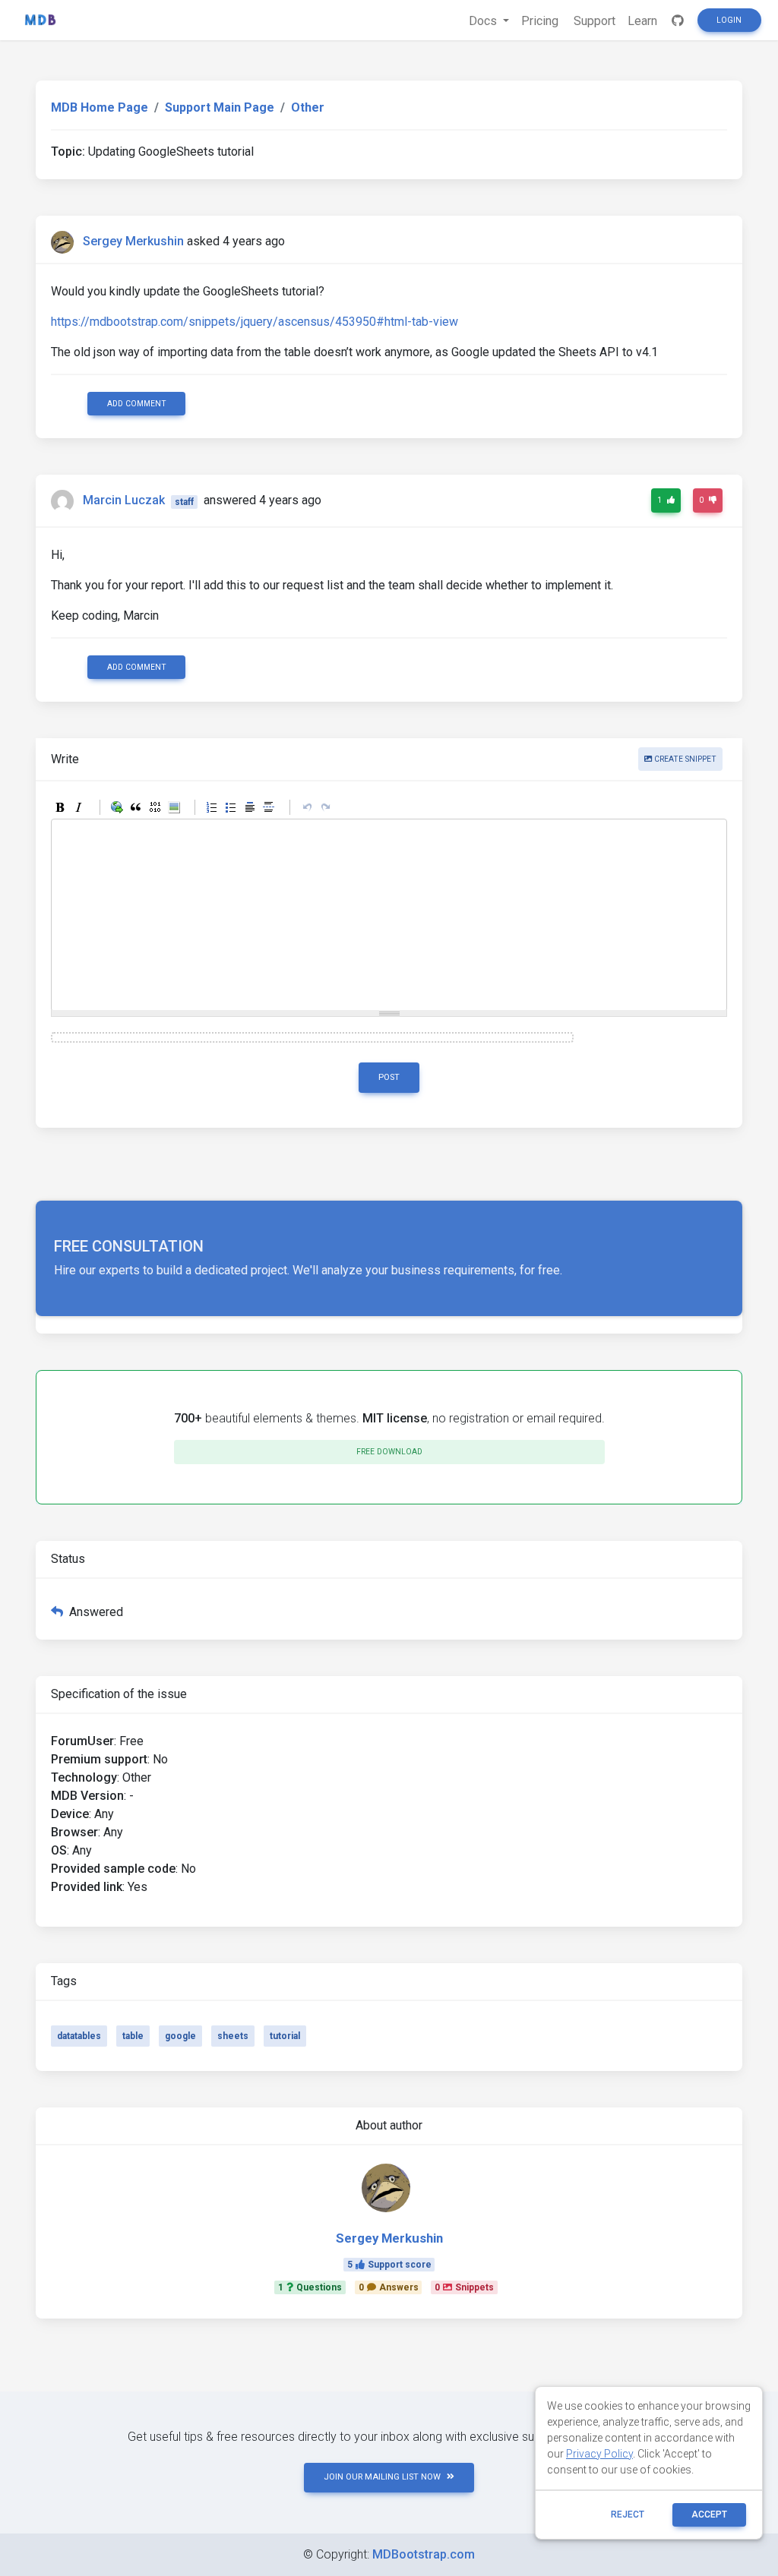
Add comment (137, 404)
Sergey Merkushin (133, 241)
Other (308, 107)
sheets (233, 2036)
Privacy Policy (599, 2454)
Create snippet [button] (684, 759)
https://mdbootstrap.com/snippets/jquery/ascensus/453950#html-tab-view (255, 322)
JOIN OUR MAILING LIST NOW (382, 2477)
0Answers (389, 2287)
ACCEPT (709, 2514)
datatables (79, 2036)
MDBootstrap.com (424, 2554)
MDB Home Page (100, 107)
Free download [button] (389, 1452)
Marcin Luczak (124, 501)
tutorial (285, 2036)
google (180, 2036)
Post (389, 1077)
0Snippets (464, 2287)
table (133, 2036)
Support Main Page (220, 107)
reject (628, 2514)
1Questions (310, 2287)
